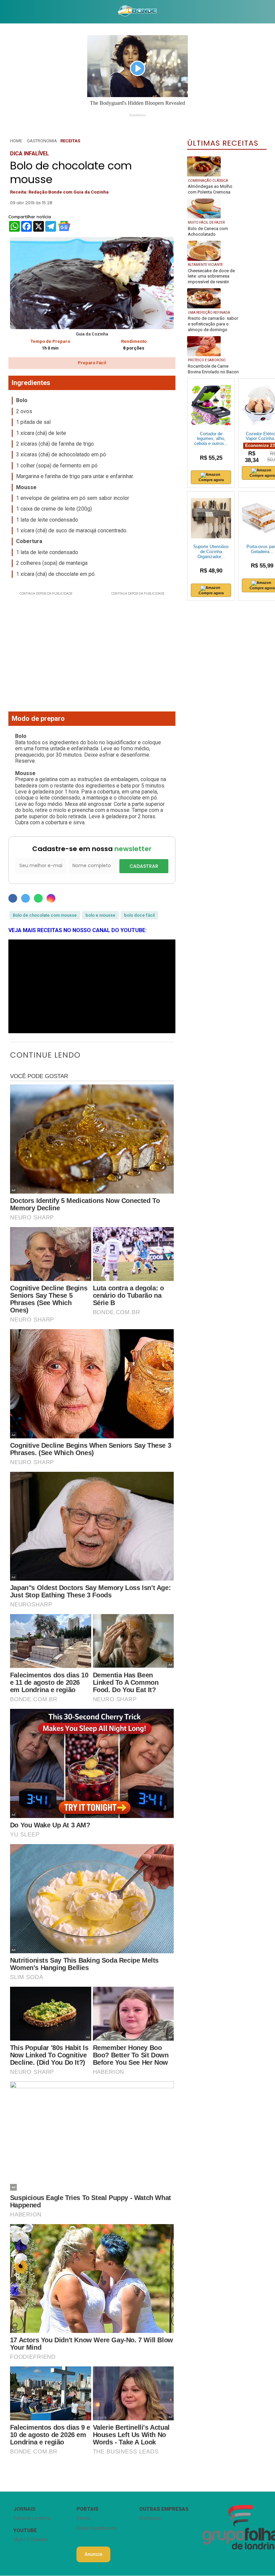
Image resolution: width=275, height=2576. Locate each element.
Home (16, 141)
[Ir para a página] (137, 12)
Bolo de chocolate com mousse (45, 915)
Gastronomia (42, 141)
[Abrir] (5, 12)
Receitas (70, 141)
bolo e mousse (100, 915)
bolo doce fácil (139, 915)
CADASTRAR (144, 866)
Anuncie (93, 2554)
